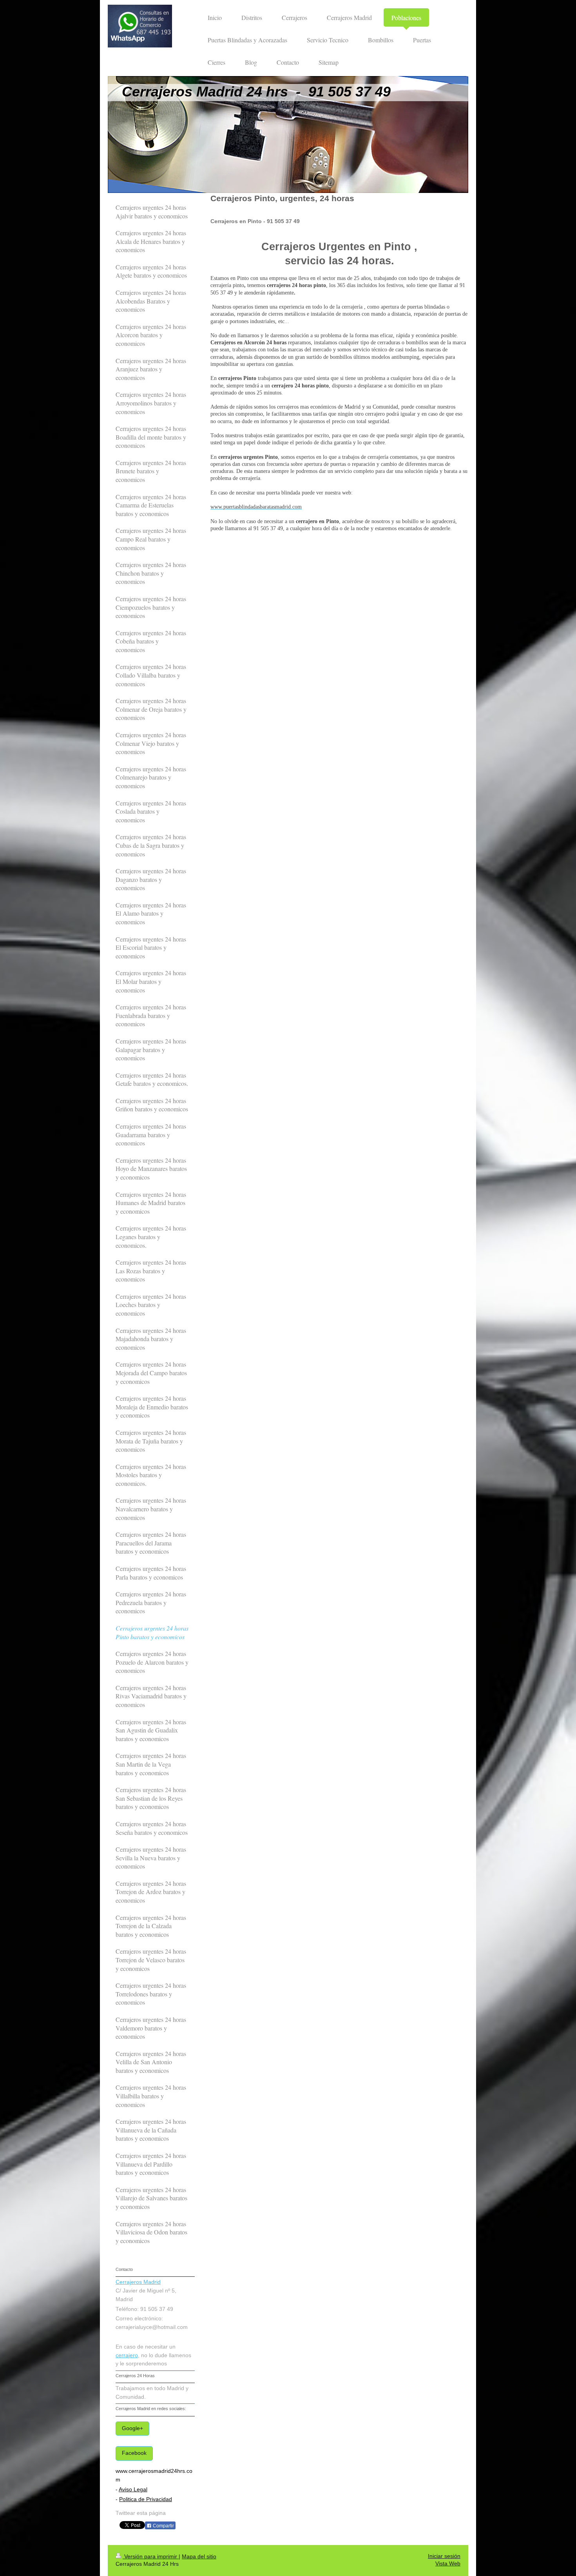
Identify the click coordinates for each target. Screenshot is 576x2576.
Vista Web (448, 2564)
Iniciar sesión (444, 2556)
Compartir (163, 2526)
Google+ (132, 2428)
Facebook (134, 2453)
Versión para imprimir (151, 2557)
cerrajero (127, 2355)
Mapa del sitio (199, 2557)
